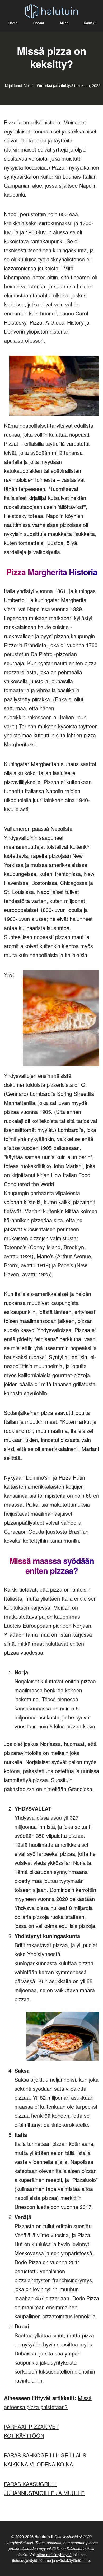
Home (13, 23)
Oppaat (39, 23)
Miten (64, 23)
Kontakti (90, 23)
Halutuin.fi (44, 2536)
